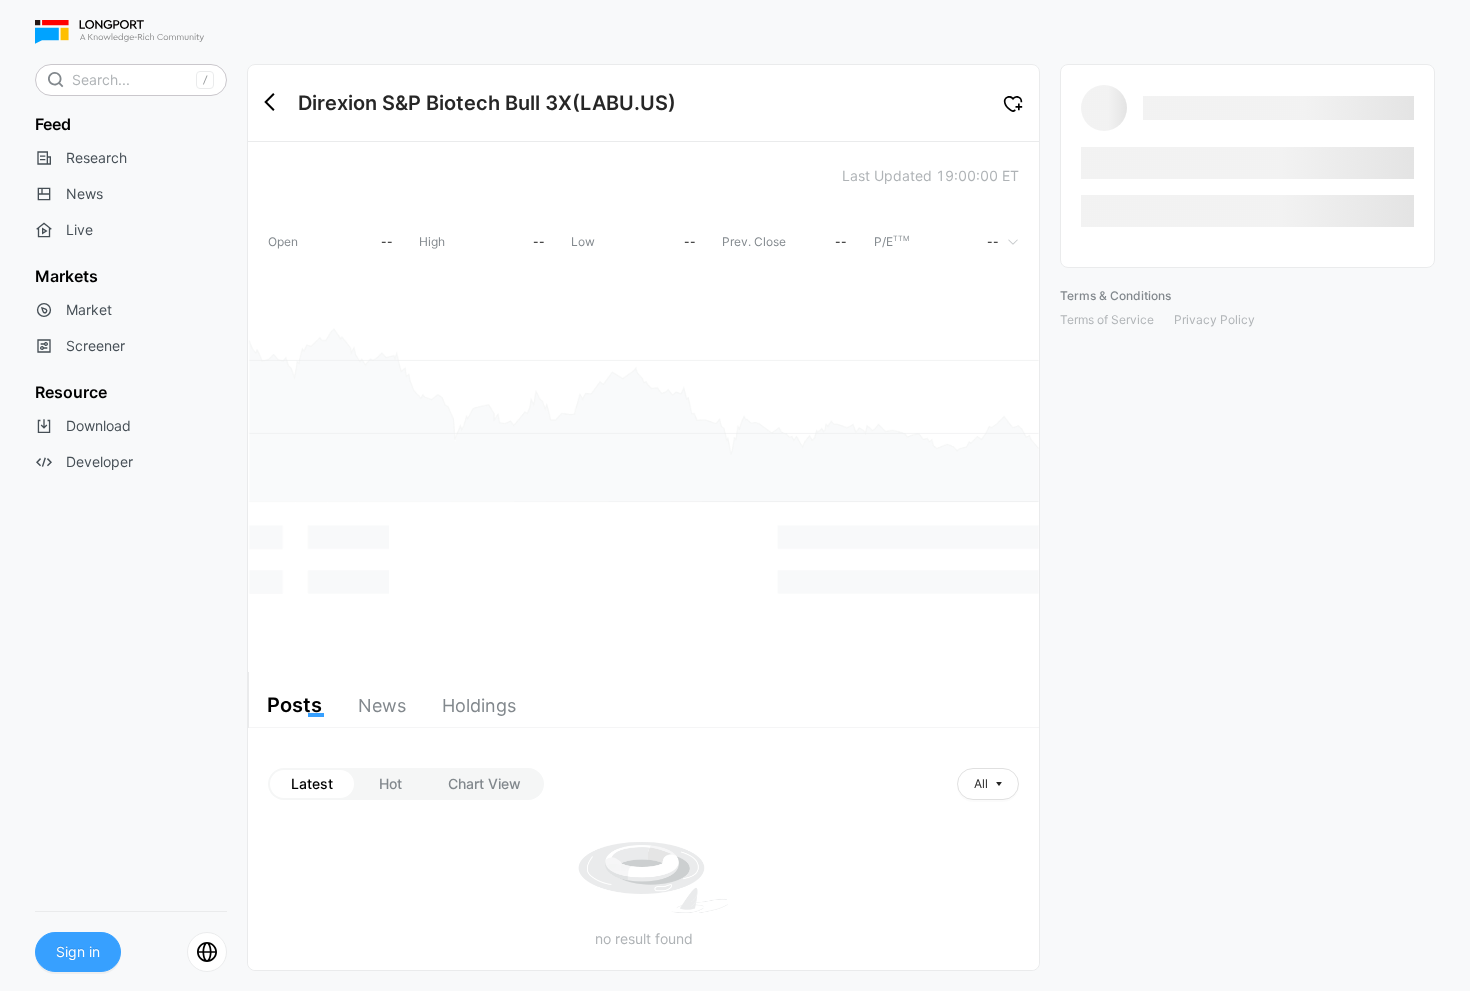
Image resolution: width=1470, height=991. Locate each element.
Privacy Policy (1214, 319)
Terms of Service (1107, 319)
